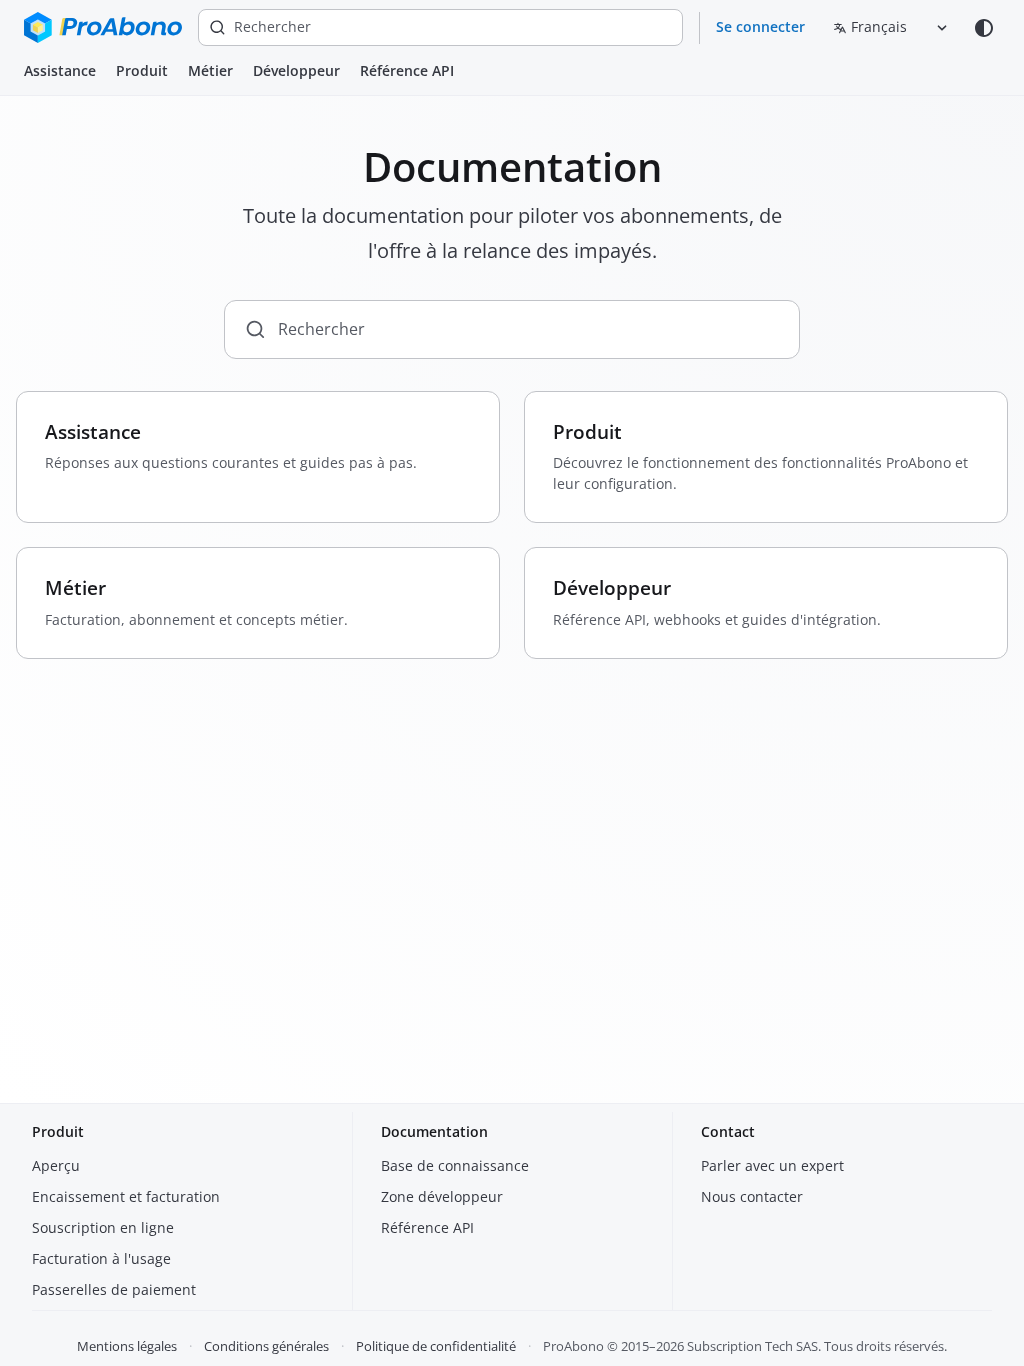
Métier (210, 70)
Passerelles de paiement (114, 1289)
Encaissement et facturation (126, 1196)
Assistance (60, 70)
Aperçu (56, 1165)
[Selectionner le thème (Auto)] (984, 28)
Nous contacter (752, 1196)
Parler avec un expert (772, 1165)
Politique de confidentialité (436, 1346)
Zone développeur (442, 1196)
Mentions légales (127, 1346)
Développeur (296, 70)
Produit (142, 70)
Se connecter (760, 26)
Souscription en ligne (103, 1227)
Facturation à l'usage (101, 1258)
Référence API (407, 70)
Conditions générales (266, 1346)
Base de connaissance (455, 1165)
